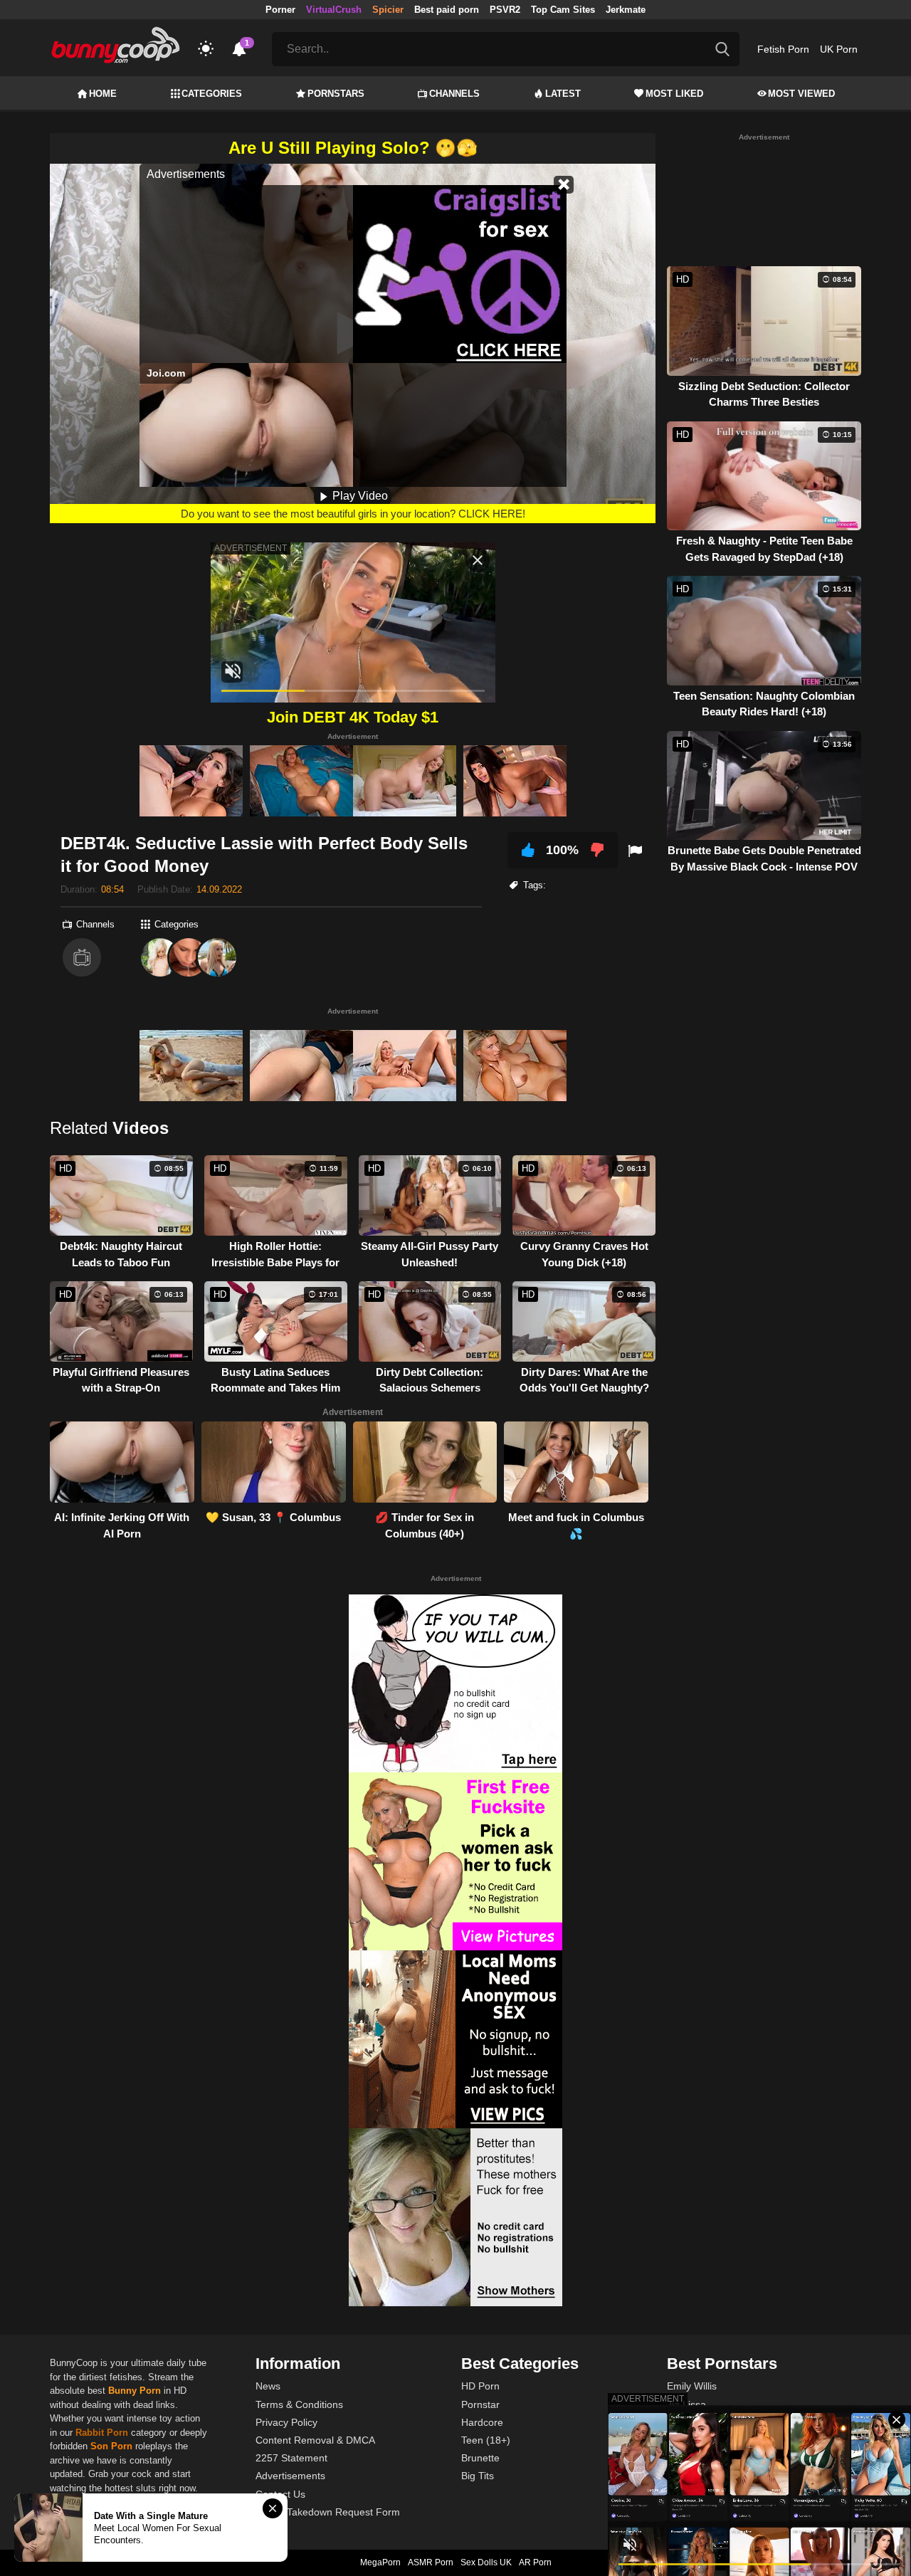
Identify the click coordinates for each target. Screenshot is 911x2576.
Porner (280, 10)
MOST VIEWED (801, 94)
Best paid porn (447, 10)
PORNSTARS (336, 94)
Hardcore (482, 2422)
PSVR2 (505, 10)
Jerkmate (626, 10)
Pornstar (480, 2404)
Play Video (359, 496)
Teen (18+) (486, 2440)
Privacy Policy (286, 2422)
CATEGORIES (212, 94)
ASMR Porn (431, 2562)
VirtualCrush (334, 10)
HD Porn (480, 2386)
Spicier (388, 10)
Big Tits (478, 2476)
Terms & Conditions (299, 2404)
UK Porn (839, 49)
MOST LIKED (674, 94)
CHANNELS (454, 94)
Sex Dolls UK (486, 2562)
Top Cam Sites (563, 10)
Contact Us (280, 2494)
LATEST (563, 94)
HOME (103, 94)
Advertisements (290, 2476)
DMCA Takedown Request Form (328, 2512)
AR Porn (535, 2562)
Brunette (480, 2458)
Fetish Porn (783, 49)
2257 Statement (291, 2458)
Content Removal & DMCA (315, 2440)
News (268, 2386)
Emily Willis (692, 2386)
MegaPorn (380, 2562)
